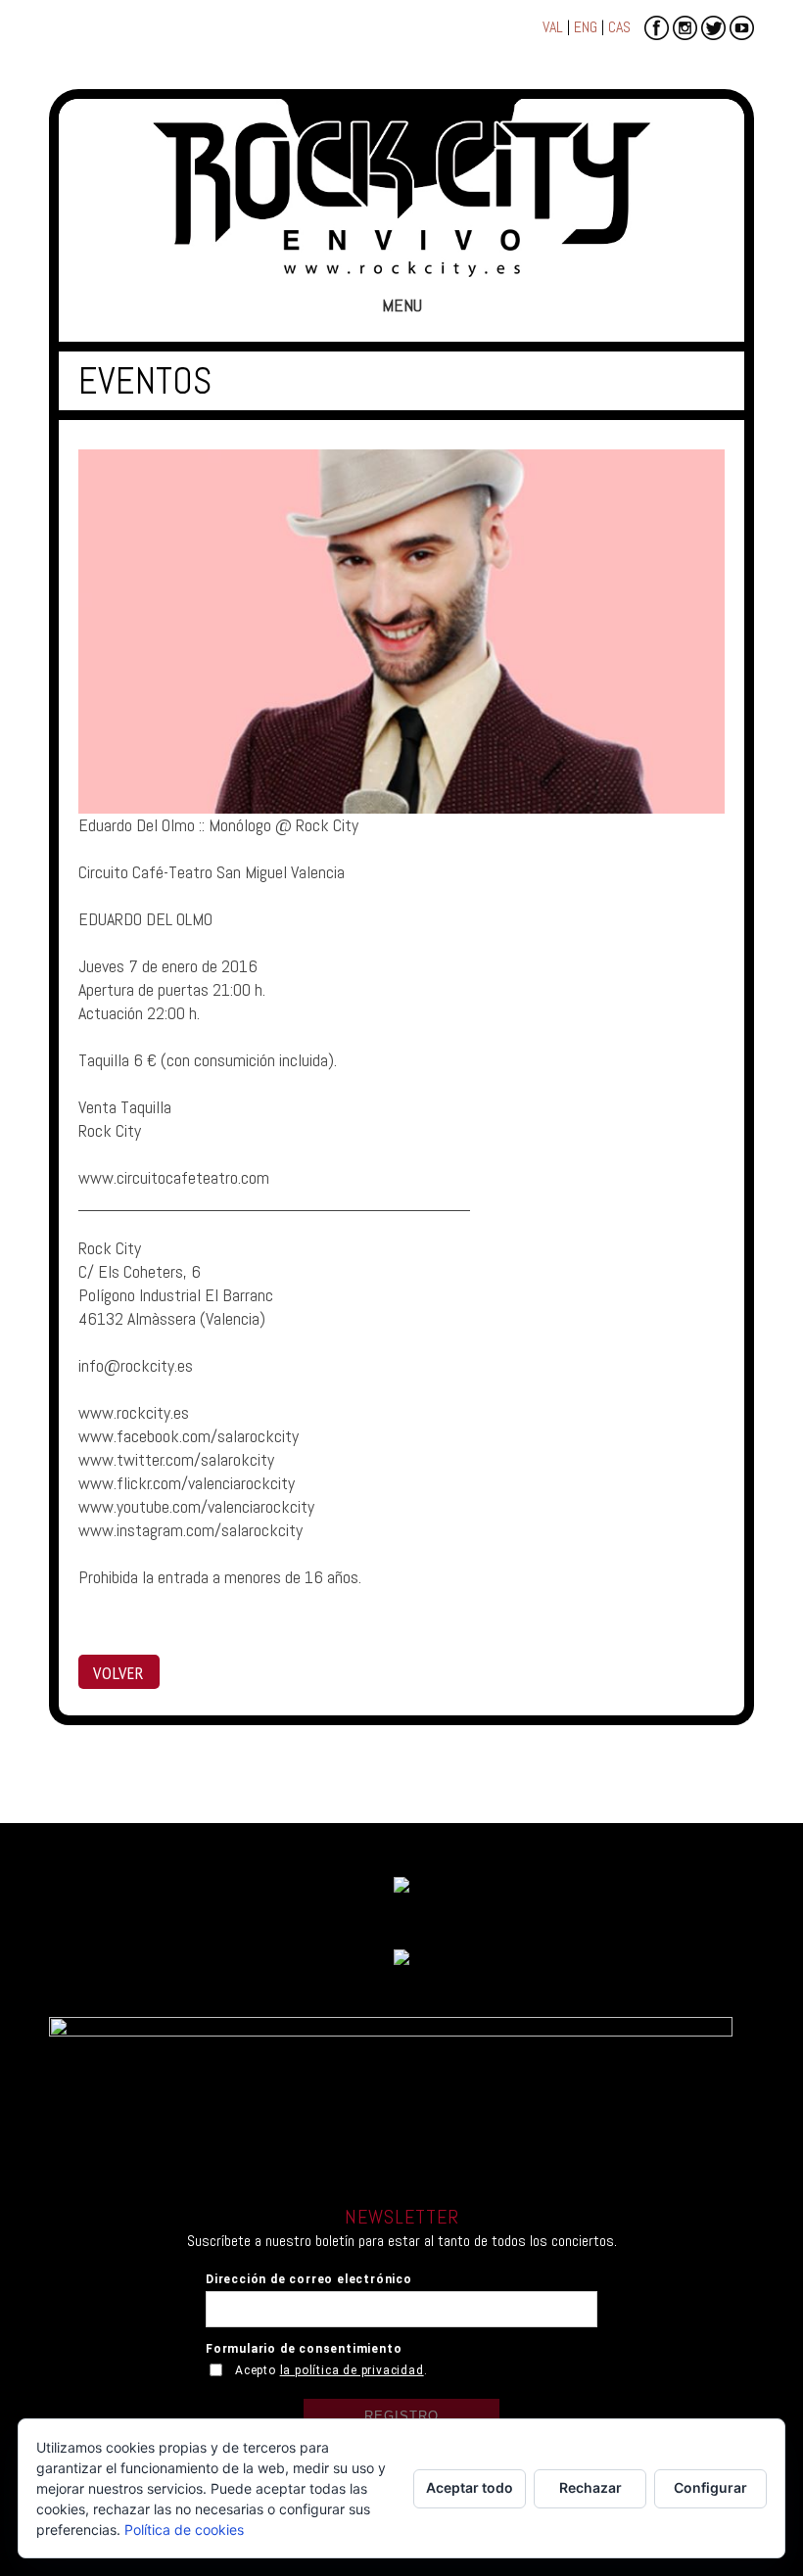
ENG (586, 27)
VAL (553, 27)
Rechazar (590, 2487)
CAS (619, 27)
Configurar (710, 2487)
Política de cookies (184, 2529)
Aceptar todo (470, 2487)
